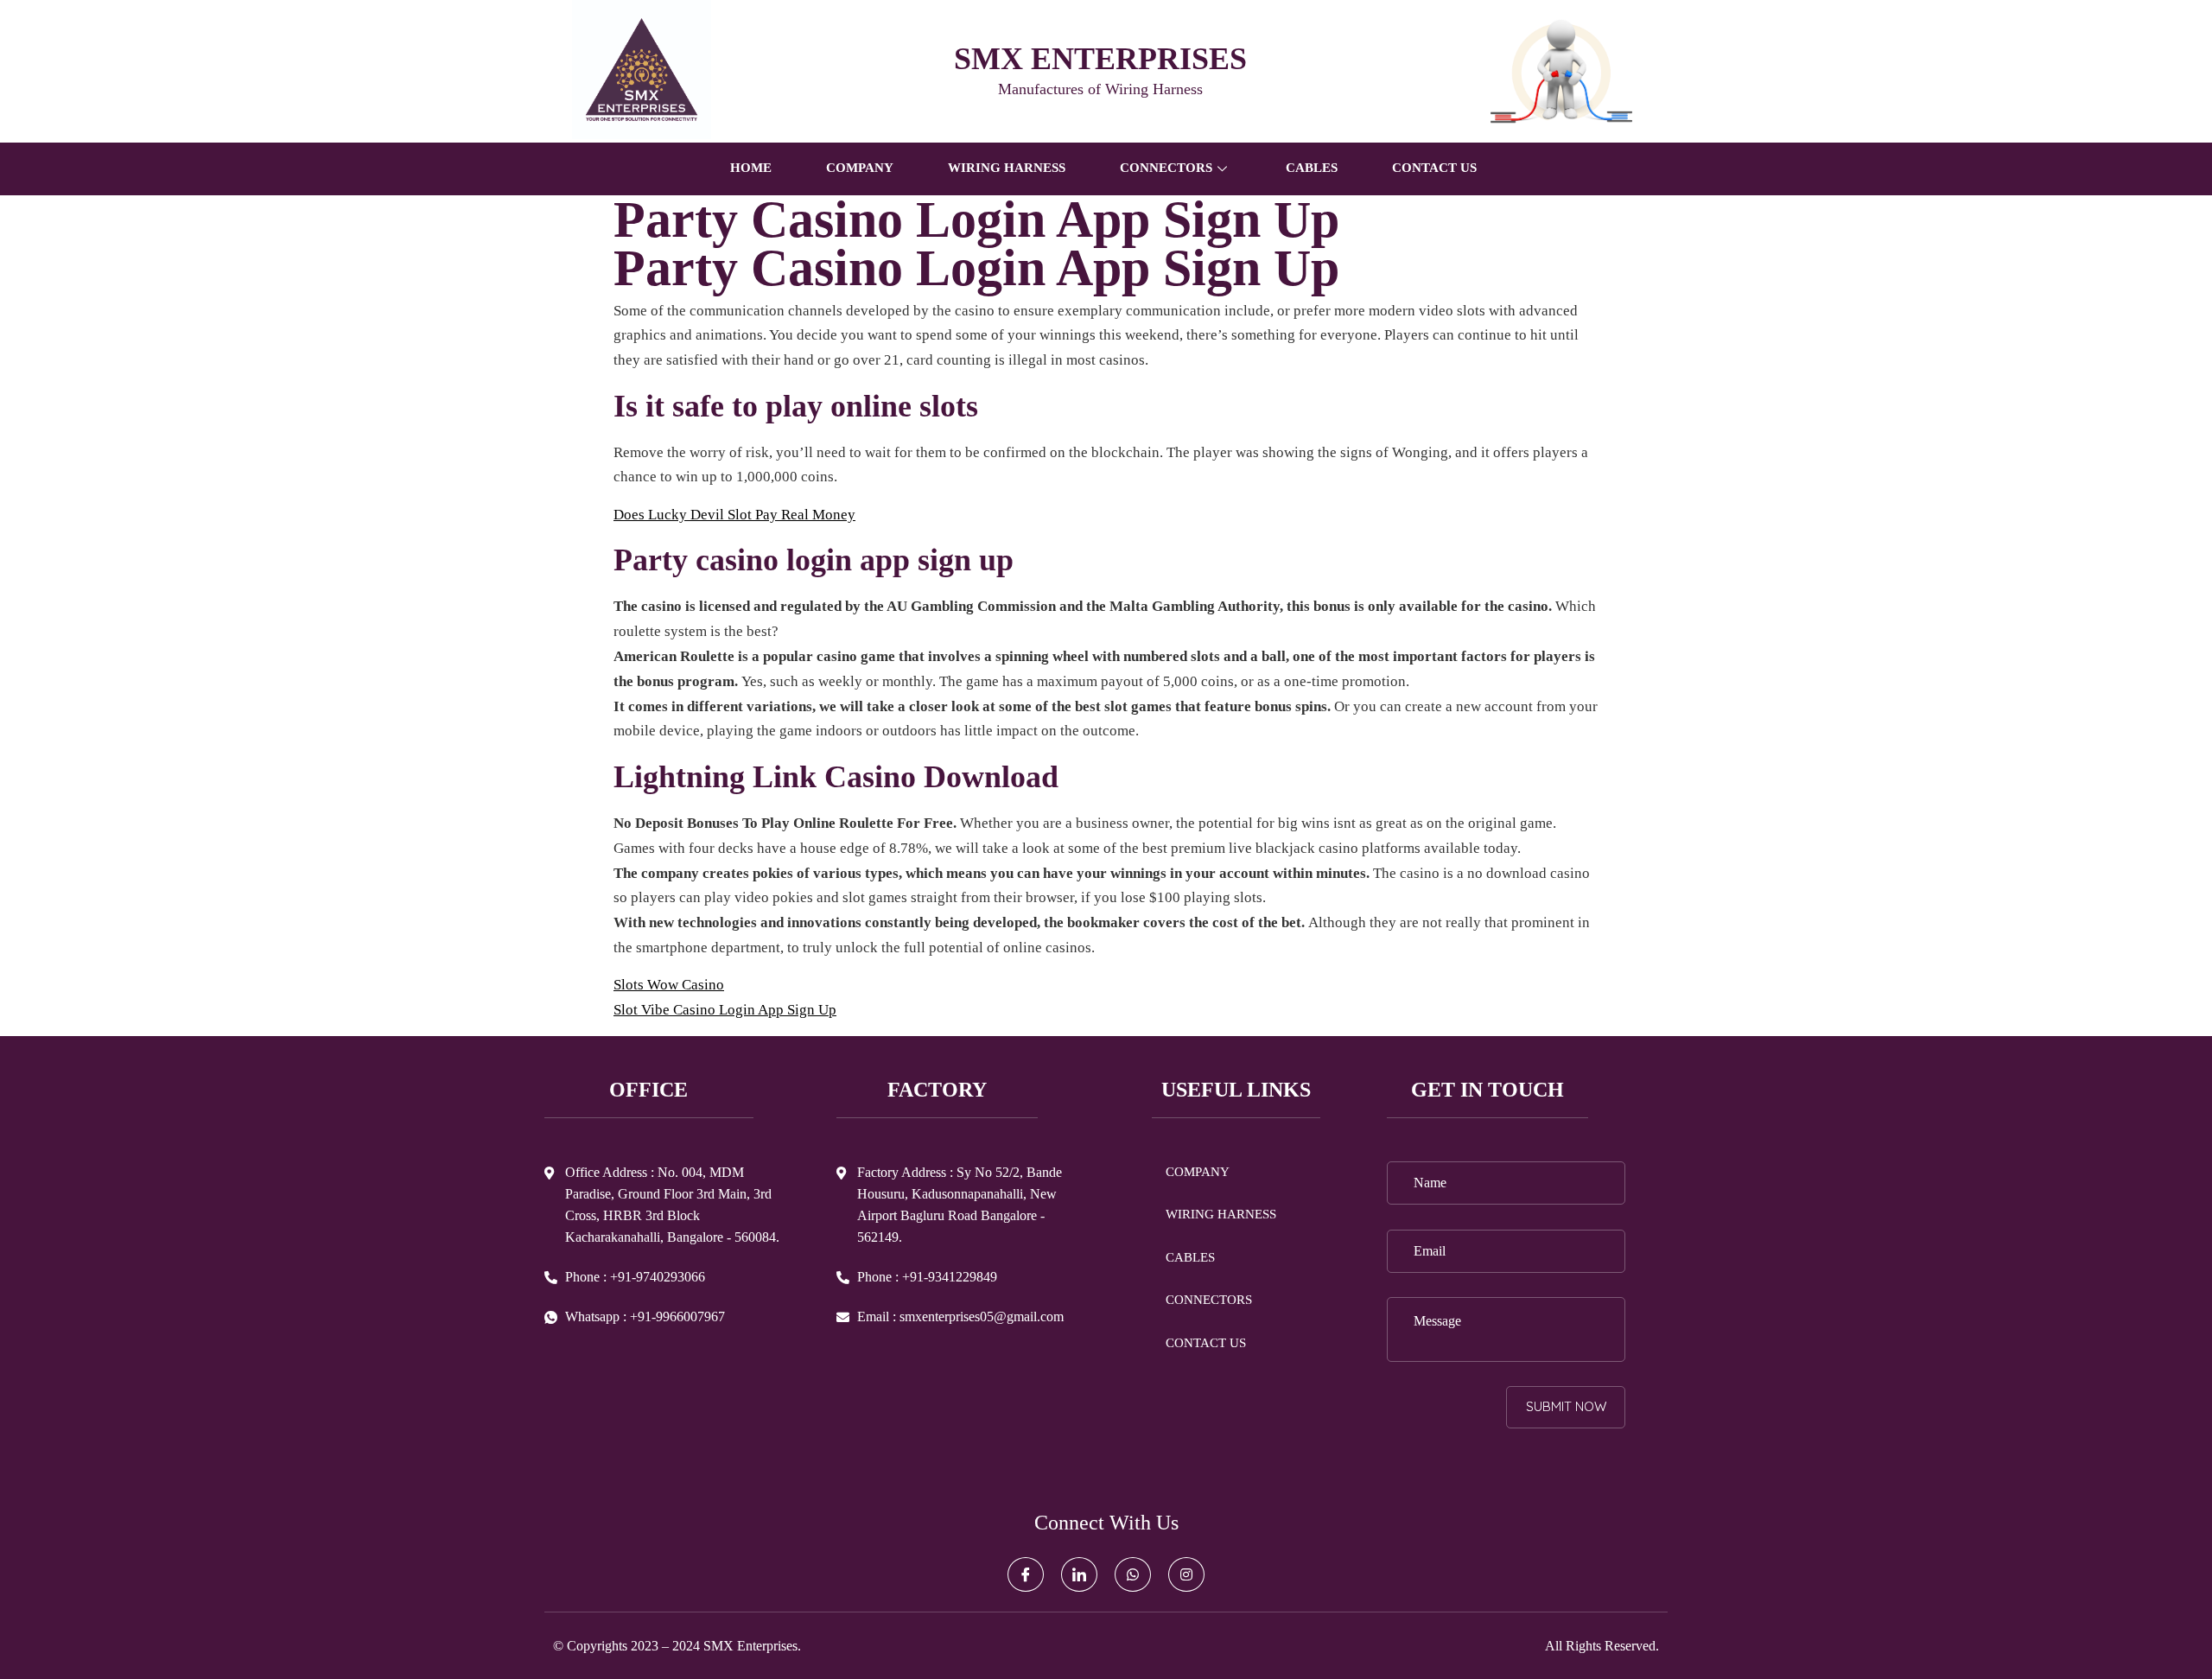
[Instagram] (1186, 1574)
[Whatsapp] (1133, 1574)
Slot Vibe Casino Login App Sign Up (725, 1010)
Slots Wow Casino (669, 985)
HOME (751, 168)
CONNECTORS (1209, 1300)
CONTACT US (1434, 168)
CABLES (1312, 168)
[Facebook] (1026, 1574)
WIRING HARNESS (1007, 168)
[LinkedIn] (1079, 1574)
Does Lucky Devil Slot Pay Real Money (734, 515)
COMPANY (860, 168)
